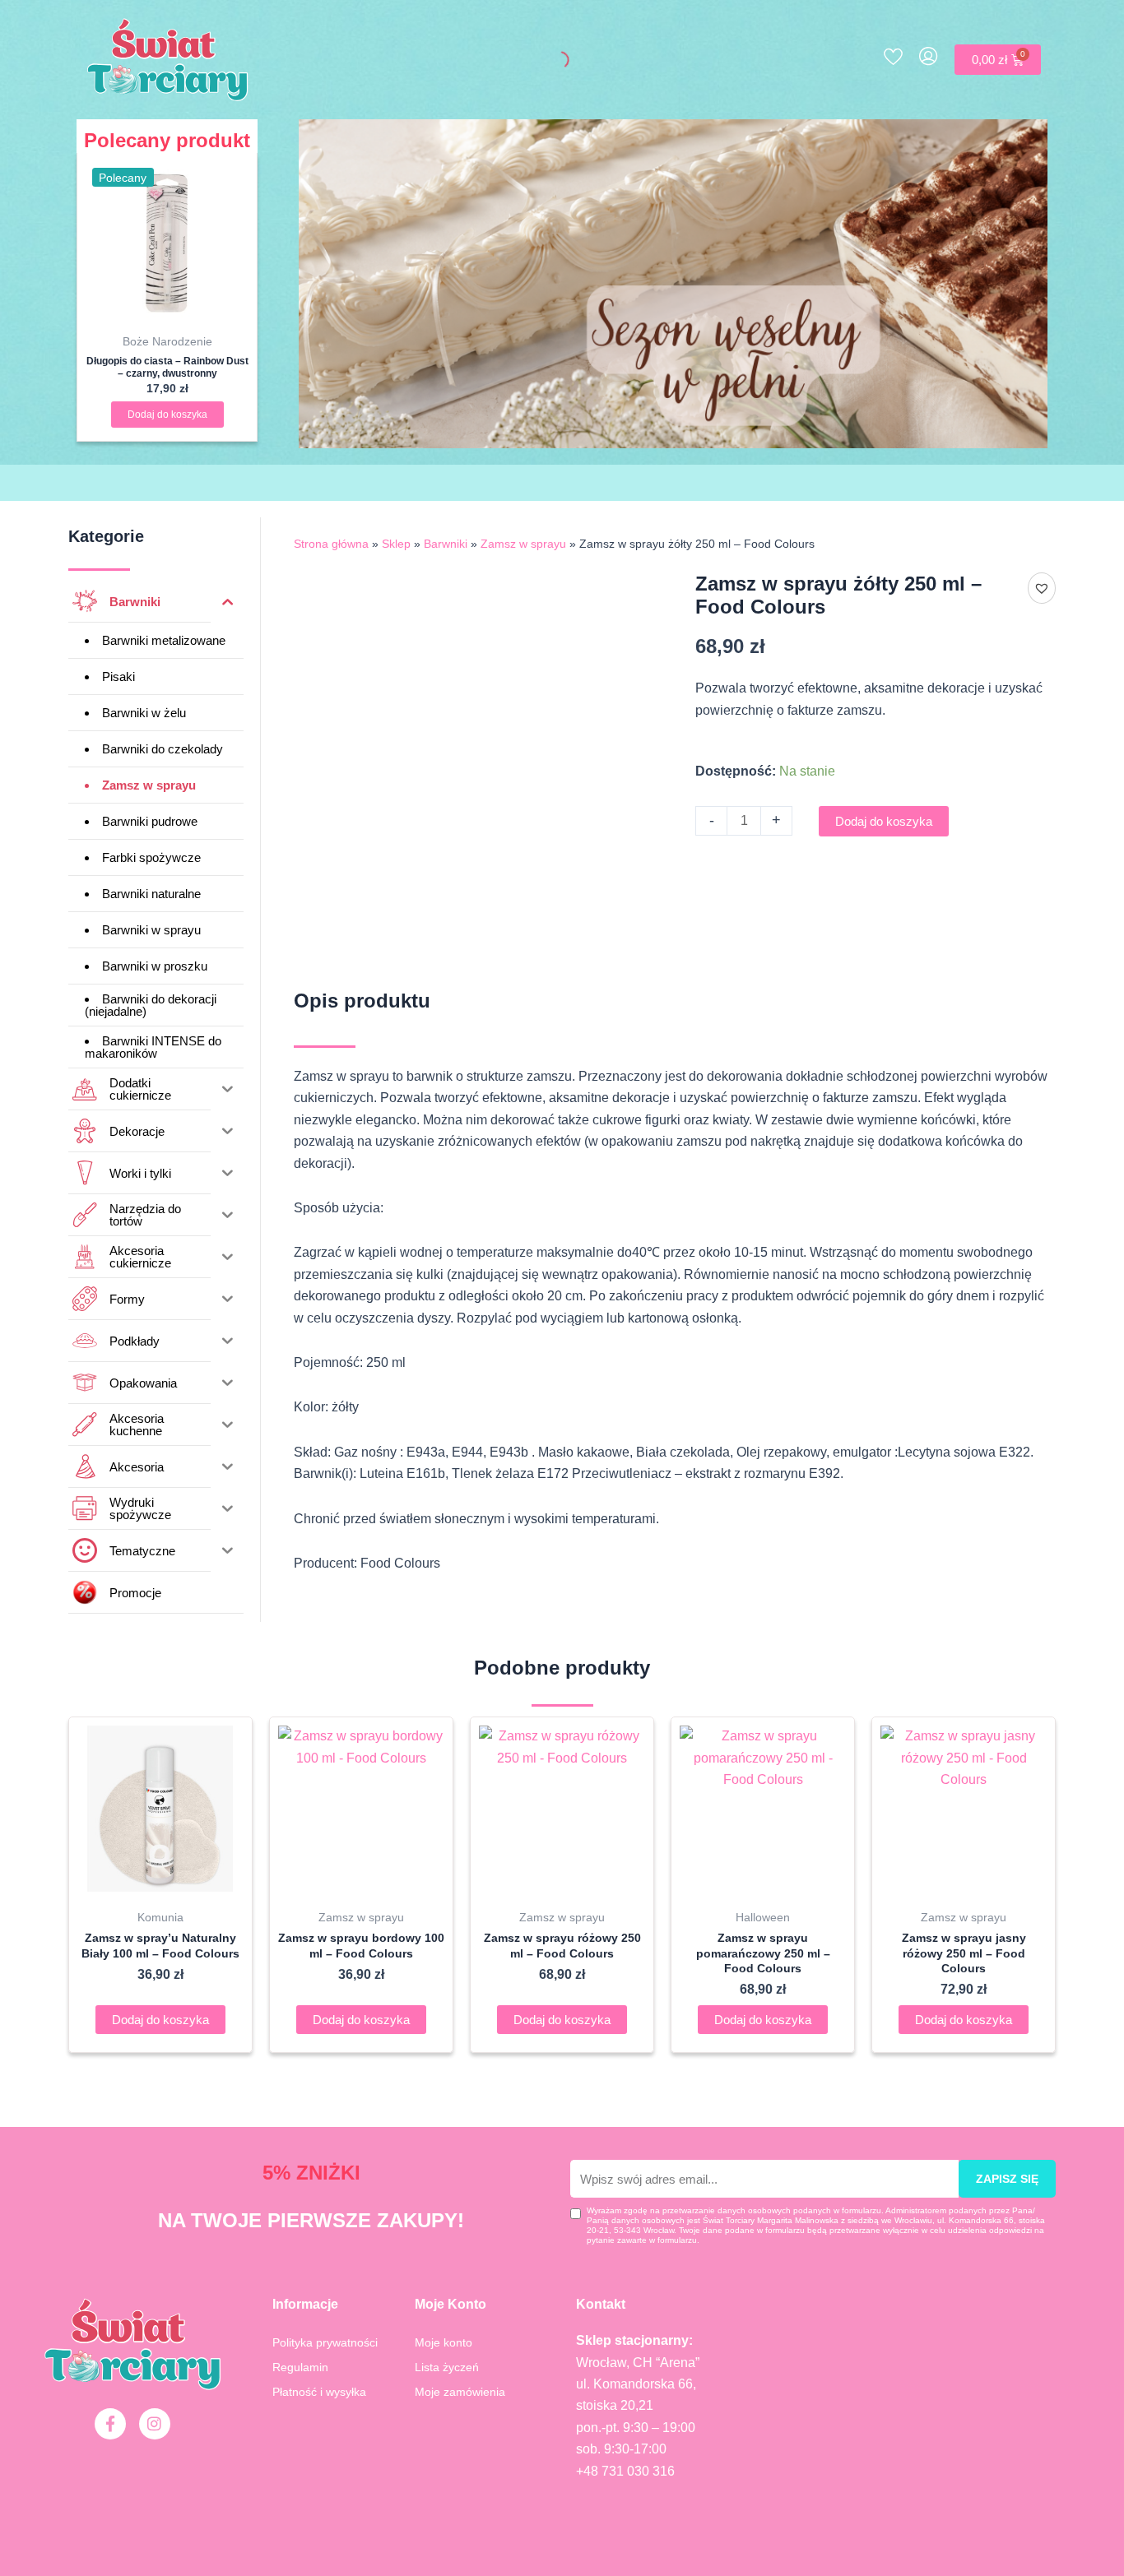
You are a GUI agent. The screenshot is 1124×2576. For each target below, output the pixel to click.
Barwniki (446, 544)
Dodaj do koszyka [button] (167, 415)
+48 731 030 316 (625, 2471)
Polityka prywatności (325, 2342)
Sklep (396, 544)
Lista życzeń (447, 2367)
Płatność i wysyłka (319, 2392)
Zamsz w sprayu (523, 544)
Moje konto (444, 2342)
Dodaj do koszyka (884, 821)
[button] (1042, 588)
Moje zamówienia (460, 2392)
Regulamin (300, 2367)
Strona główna (331, 544)
